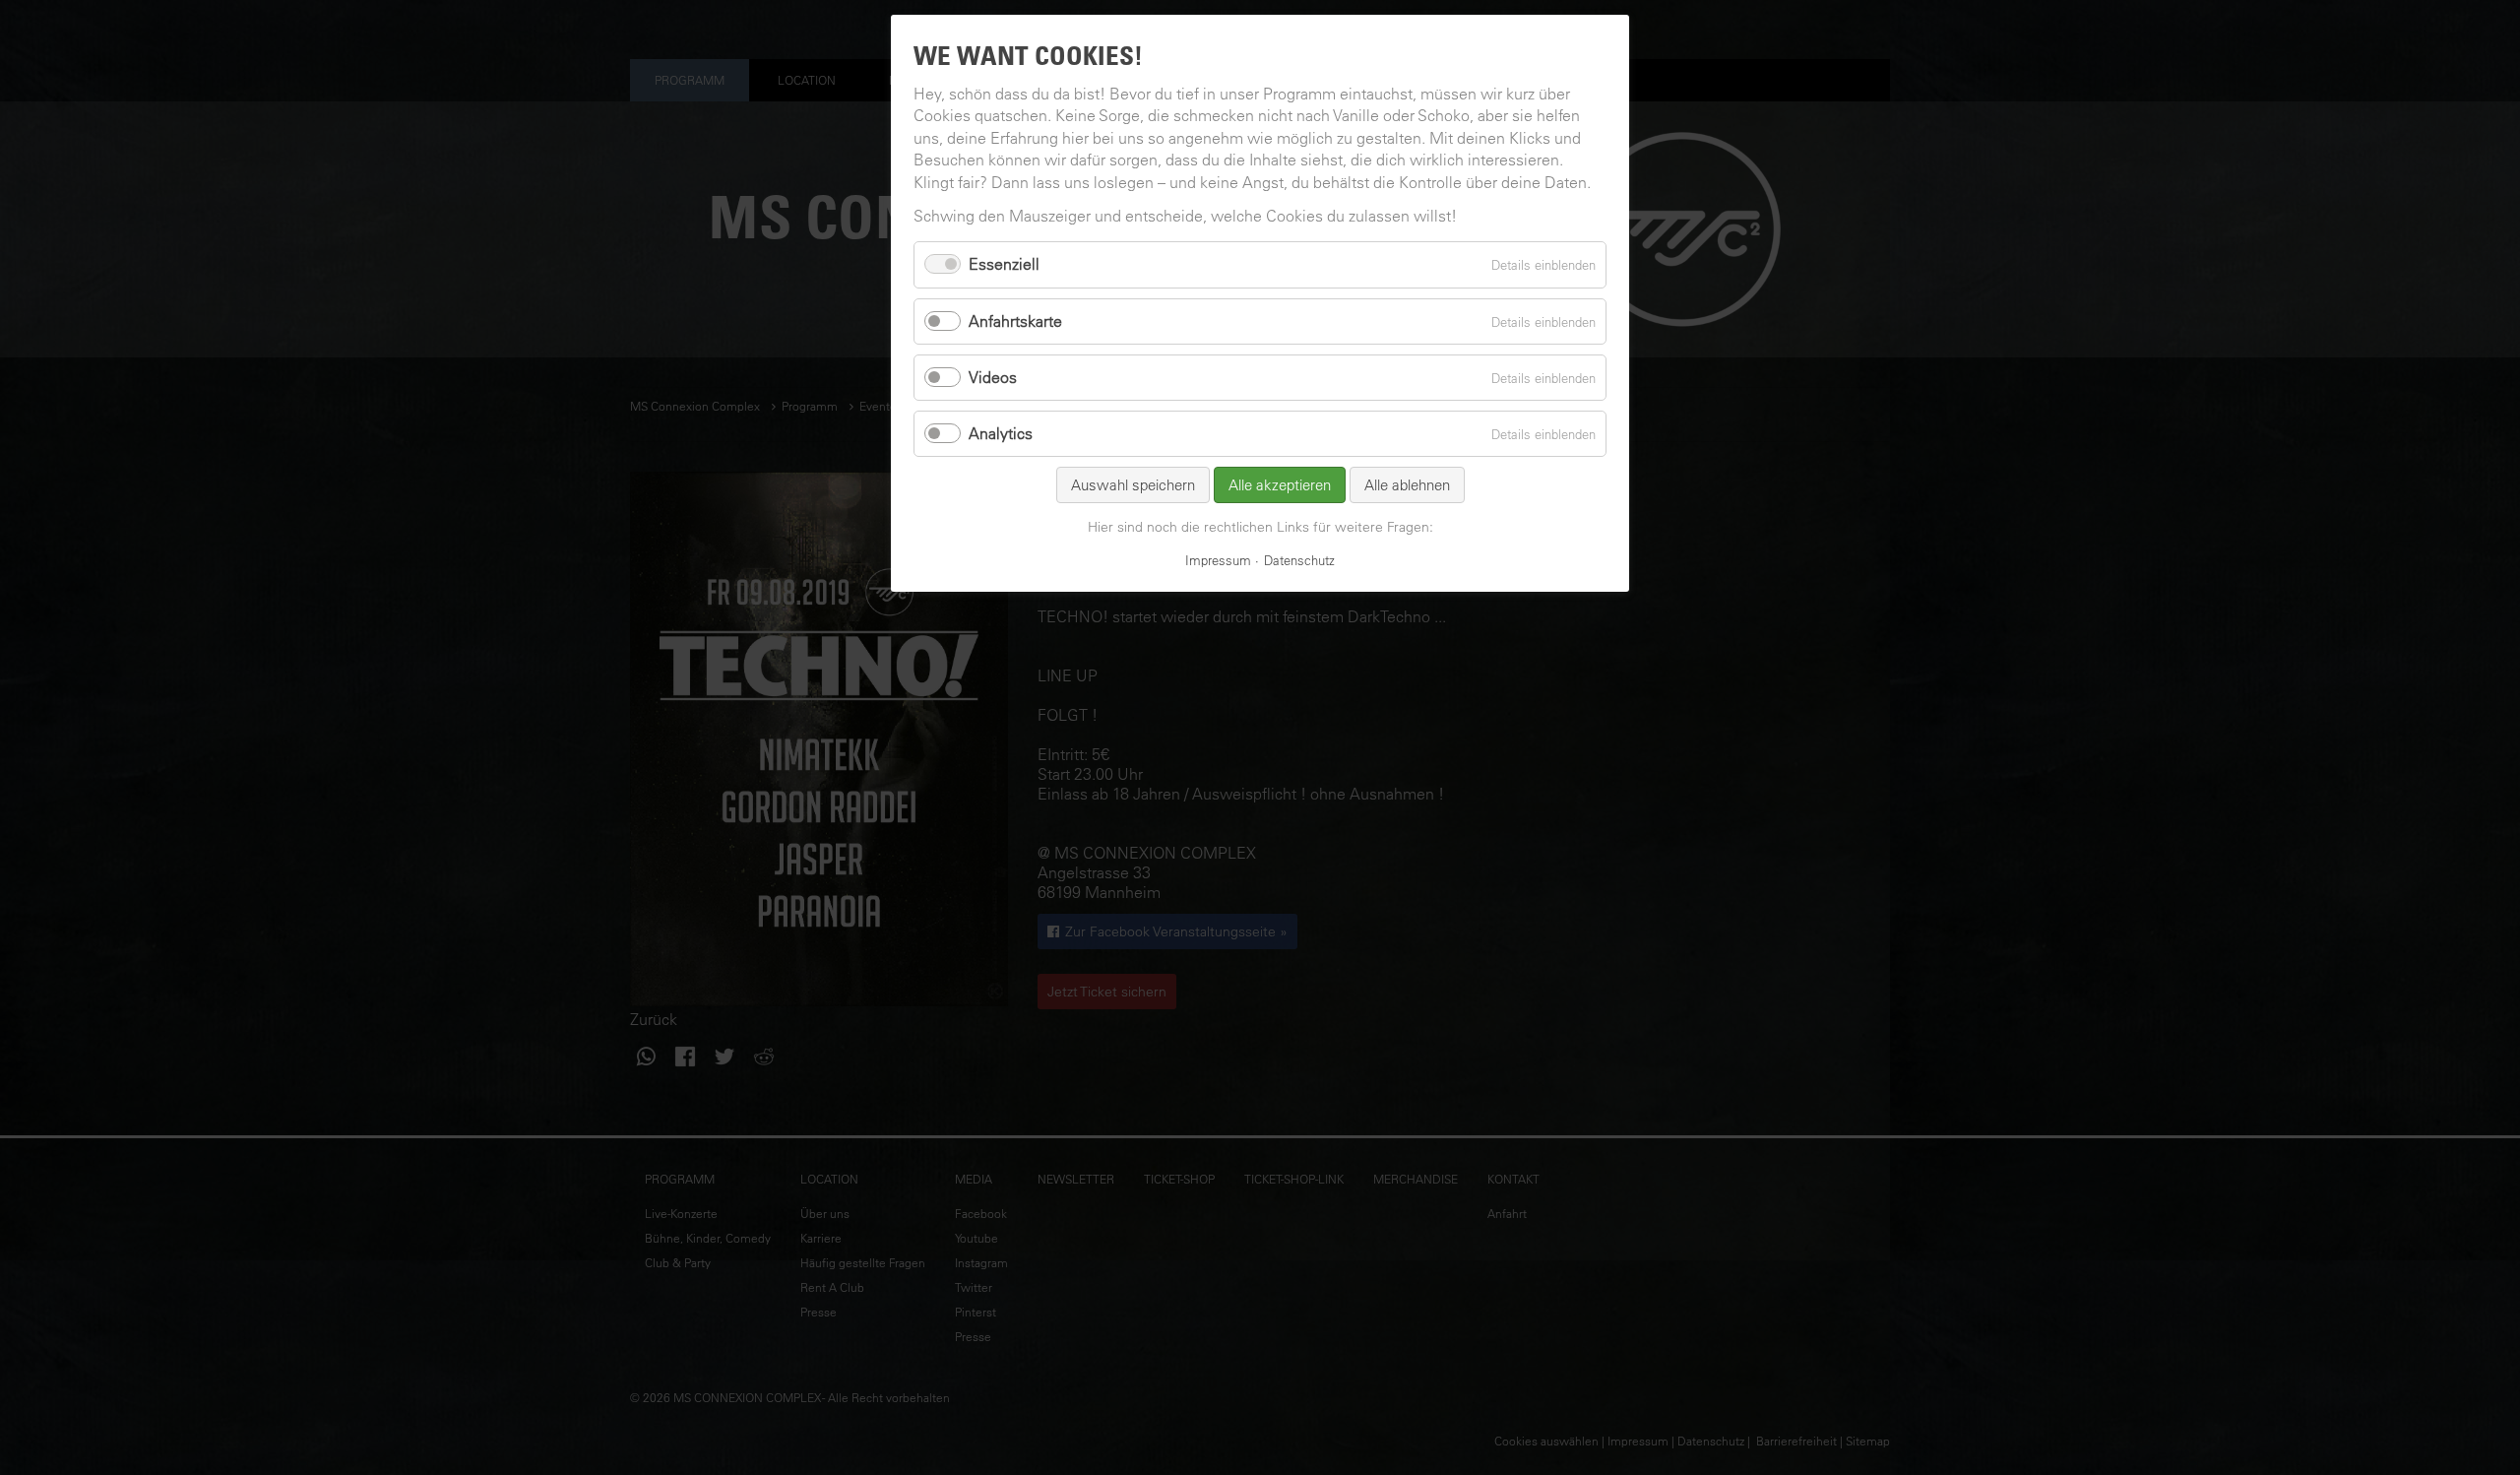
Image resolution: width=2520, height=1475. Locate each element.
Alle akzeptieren (1280, 485)
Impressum (1218, 560)
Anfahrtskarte (1015, 321)
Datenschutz (1299, 560)
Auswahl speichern (1133, 485)
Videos (993, 377)
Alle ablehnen (1407, 485)
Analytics (1001, 433)
